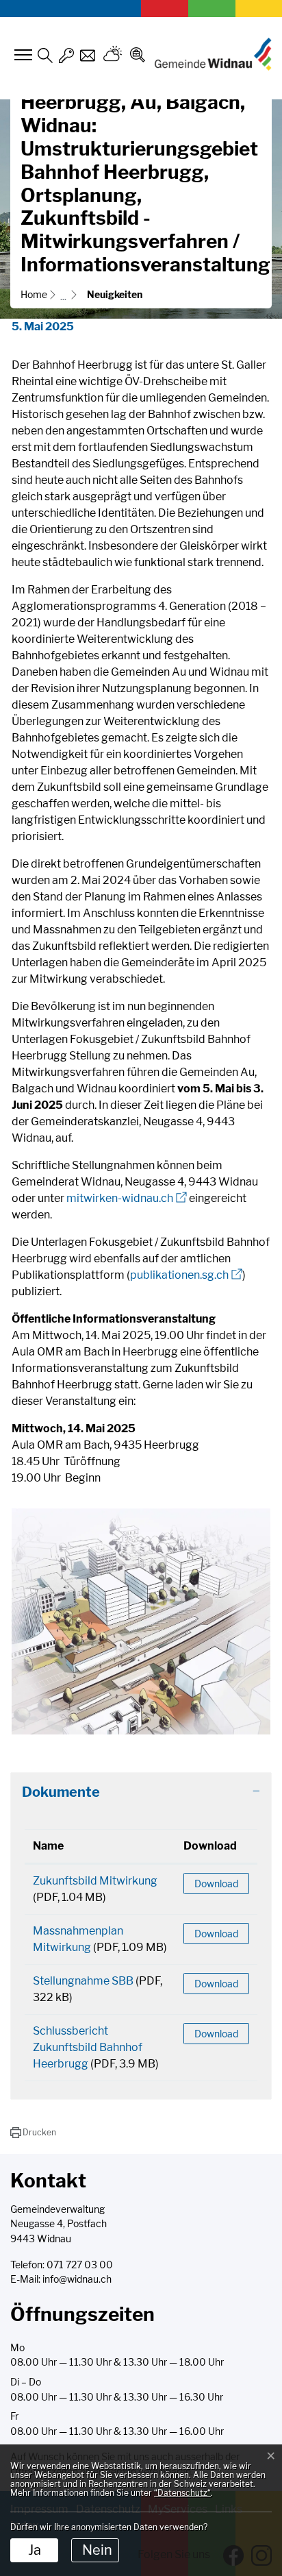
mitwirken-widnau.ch (127, 1198)
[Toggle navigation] (21, 55)
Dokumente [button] (61, 1792)
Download (210, 1846)
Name (48, 1846)
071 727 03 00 (80, 2265)
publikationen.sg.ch (186, 1275)
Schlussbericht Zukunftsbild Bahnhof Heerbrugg (88, 2047)
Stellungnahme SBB (83, 1981)
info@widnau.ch (77, 2279)
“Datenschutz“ (182, 2493)
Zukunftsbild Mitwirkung (95, 1881)
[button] (33, 2133)
